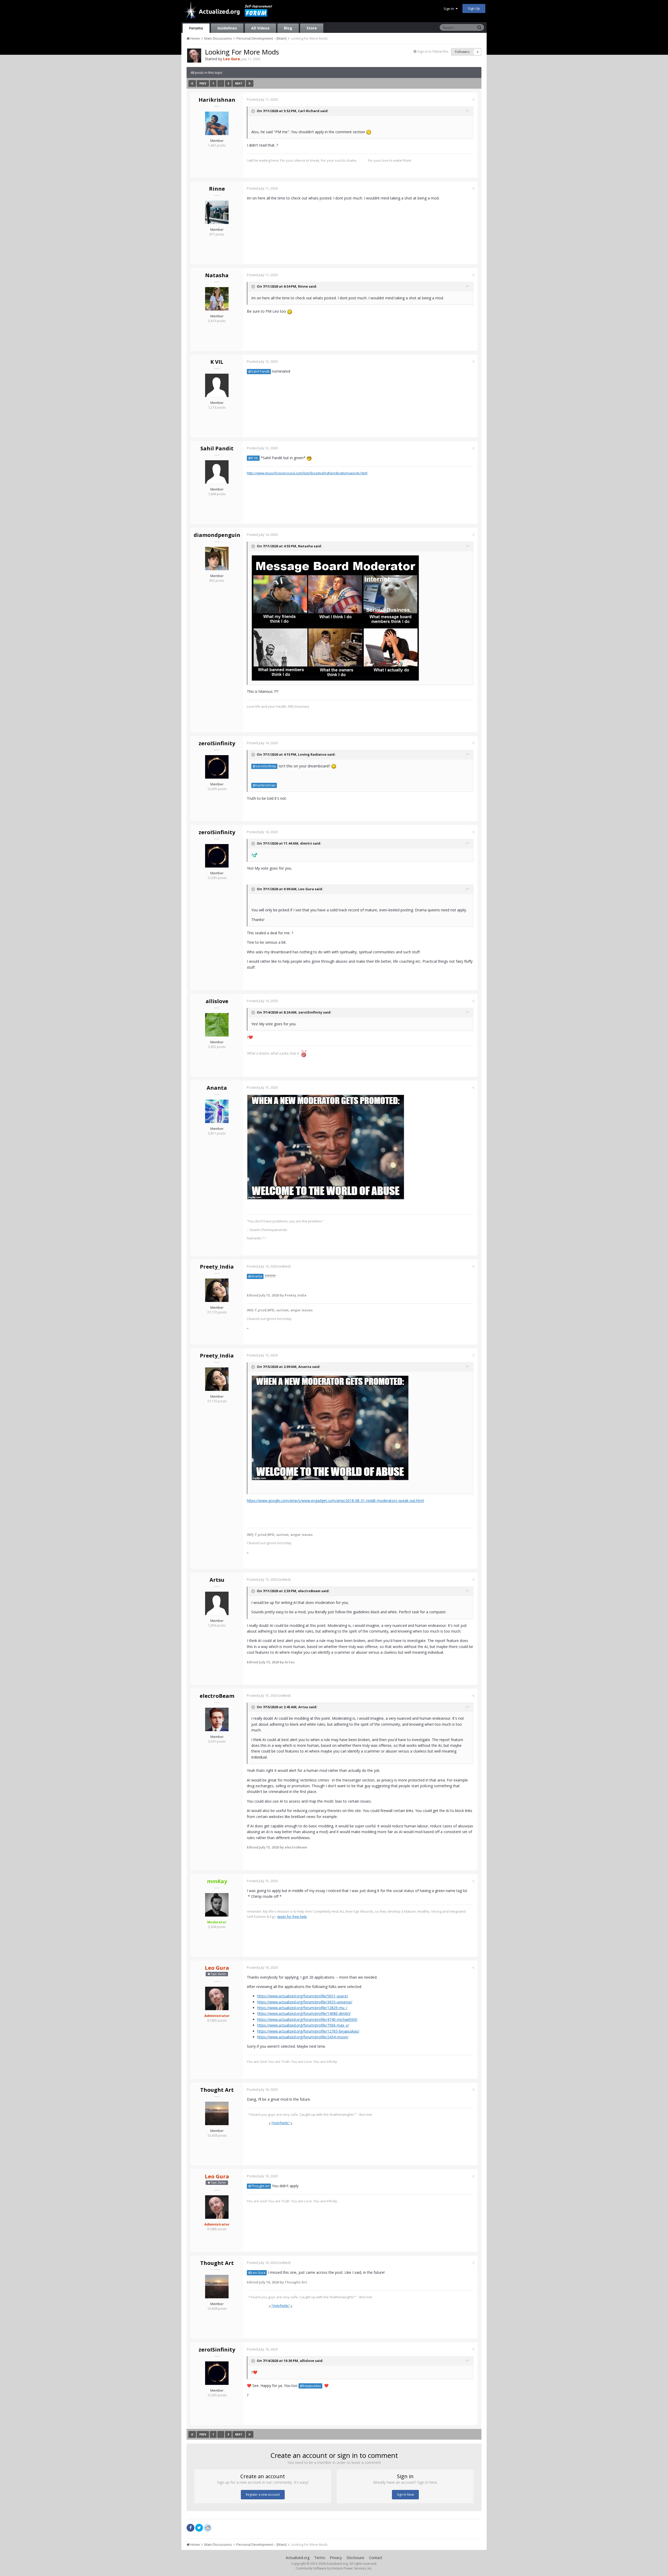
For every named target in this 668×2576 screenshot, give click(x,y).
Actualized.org (298, 2558)
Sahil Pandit (217, 448)
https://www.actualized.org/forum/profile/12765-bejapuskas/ (308, 2031)
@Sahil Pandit (259, 371)
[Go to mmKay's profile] (217, 1905)
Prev (203, 83)
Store (312, 28)
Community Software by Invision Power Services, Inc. (334, 2568)
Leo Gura (306, 889)
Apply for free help (292, 1917)
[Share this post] (473, 99)
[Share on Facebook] (190, 2528)
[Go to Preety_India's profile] (217, 1290)
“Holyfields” (281, 2123)
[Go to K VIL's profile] (217, 385)
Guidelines (227, 28)
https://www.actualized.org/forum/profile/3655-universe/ (305, 2002)
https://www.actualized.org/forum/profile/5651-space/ (303, 1996)
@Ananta (255, 1276)
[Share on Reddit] (208, 2527)
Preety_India (217, 1267)
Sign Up (474, 8)
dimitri (306, 844)
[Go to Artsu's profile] (217, 1603)
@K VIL (253, 458)
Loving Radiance (312, 755)
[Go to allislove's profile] (217, 1025)
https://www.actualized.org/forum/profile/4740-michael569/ (307, 2019)
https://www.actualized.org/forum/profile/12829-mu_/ (302, 2008)
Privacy (336, 2558)
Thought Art (217, 2090)
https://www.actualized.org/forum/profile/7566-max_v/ (303, 2025)
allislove (217, 1001)
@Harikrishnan (264, 785)
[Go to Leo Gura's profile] (194, 56)
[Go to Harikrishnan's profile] (217, 123)
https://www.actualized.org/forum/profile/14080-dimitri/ (304, 2013)
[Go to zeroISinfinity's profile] (217, 767)
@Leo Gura (257, 2273)
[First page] (192, 83)
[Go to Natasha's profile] (217, 299)
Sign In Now (405, 2495)
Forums (196, 28)
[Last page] (250, 83)
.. (248, 1327)
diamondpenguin (217, 535)
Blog (288, 28)
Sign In (450, 9)
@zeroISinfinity (264, 766)
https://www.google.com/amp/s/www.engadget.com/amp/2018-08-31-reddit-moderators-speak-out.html (335, 1501)
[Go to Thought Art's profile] (217, 2113)
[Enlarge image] (335, 618)
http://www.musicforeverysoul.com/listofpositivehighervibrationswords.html (307, 473)
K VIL (217, 362)
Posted (262, 99)
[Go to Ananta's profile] (217, 1111)
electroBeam (309, 1591)
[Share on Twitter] (199, 2528)
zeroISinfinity (217, 743)
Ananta (217, 1088)
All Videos (260, 28)
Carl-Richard (309, 111)
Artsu (217, 1580)
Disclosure (355, 2558)
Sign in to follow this (433, 51)
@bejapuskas (310, 2386)
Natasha (217, 275)
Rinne (217, 189)
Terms (320, 2558)
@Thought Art (259, 2186)
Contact (376, 2558)
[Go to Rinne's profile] (217, 212)
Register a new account (263, 2495)
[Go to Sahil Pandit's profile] (217, 472)
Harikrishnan (217, 100)
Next (239, 83)
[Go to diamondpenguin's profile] (217, 559)
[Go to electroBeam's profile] (217, 1719)
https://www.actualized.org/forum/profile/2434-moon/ (303, 2037)
